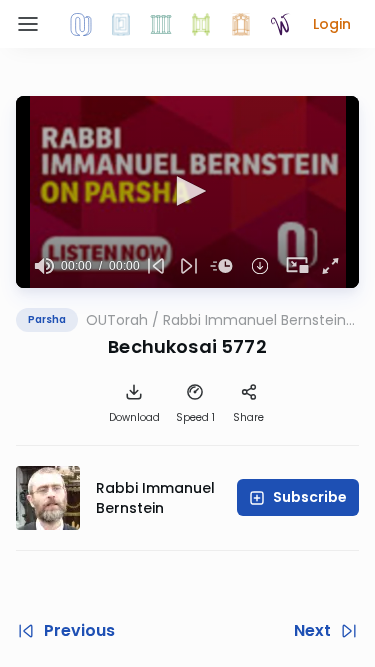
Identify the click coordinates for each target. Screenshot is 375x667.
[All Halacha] (161, 24)
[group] (44, 266)
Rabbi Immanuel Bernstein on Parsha (254, 320)
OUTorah (117, 320)
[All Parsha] (201, 24)
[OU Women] (281, 24)
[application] (187, 192)
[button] (332, 24)
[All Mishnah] (121, 24)
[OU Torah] (81, 24)
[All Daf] (241, 24)
